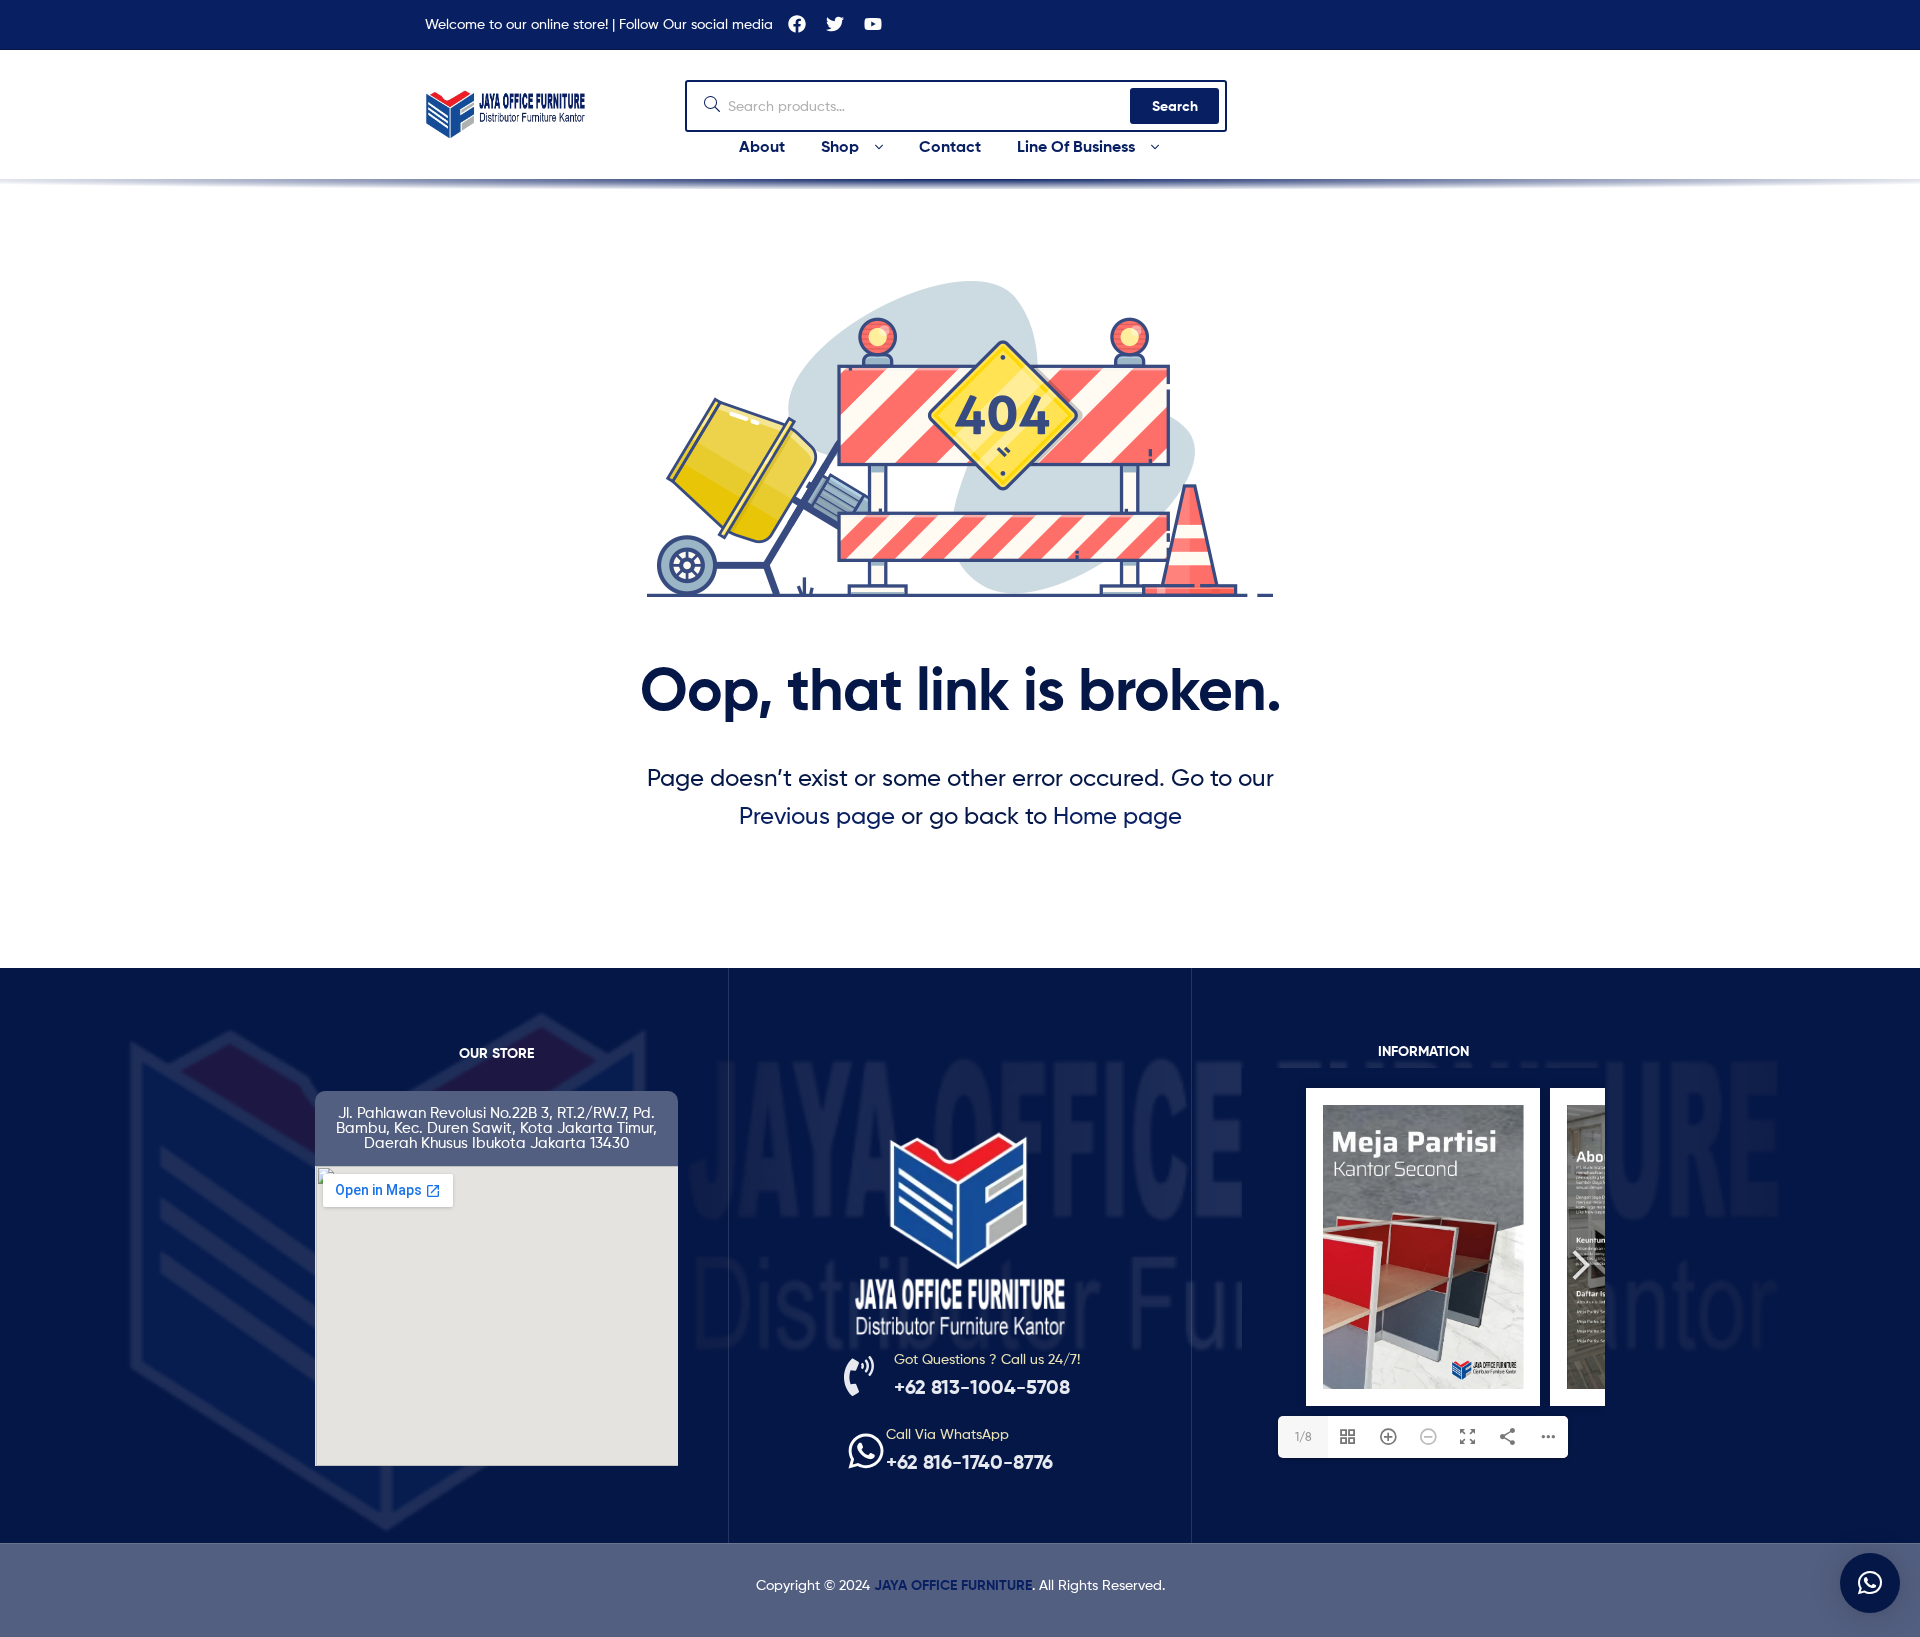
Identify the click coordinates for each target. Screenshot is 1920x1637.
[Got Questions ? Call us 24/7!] (859, 1376)
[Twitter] (835, 24)
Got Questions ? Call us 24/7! (987, 1358)
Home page (1117, 815)
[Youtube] (873, 24)
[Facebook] (797, 24)
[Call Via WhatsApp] (866, 1451)
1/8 (1303, 1436)
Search (1175, 106)
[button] (1870, 1583)
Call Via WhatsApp (947, 1433)
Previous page (817, 815)
